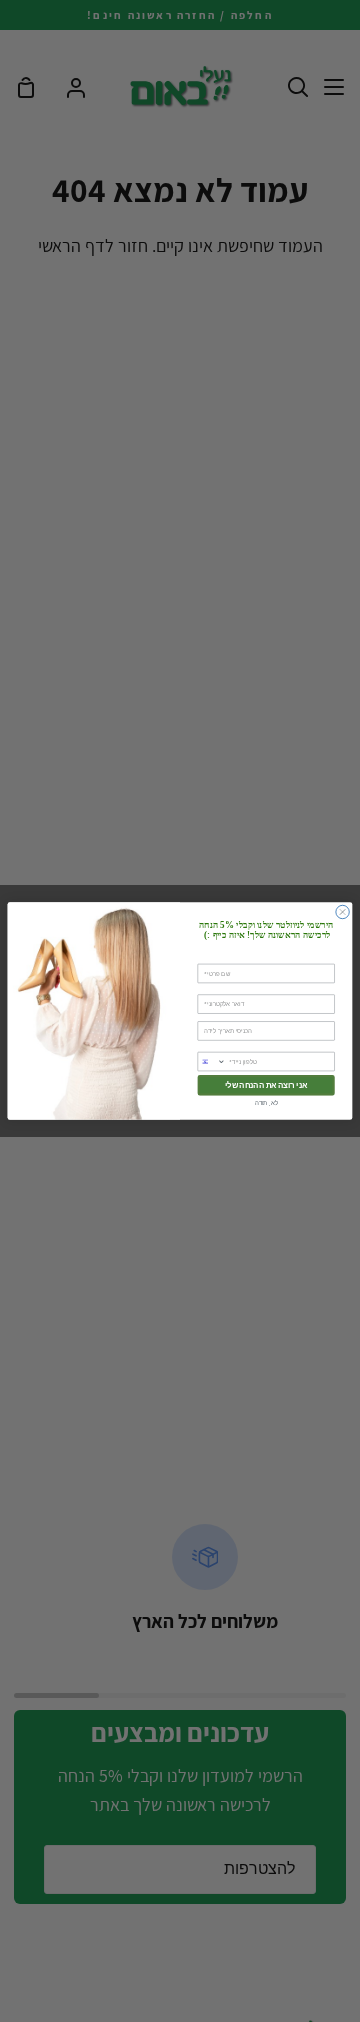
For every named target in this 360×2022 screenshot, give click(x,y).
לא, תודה (266, 1102)
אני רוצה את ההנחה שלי (266, 1085)
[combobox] (212, 1061)
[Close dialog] (342, 911)
